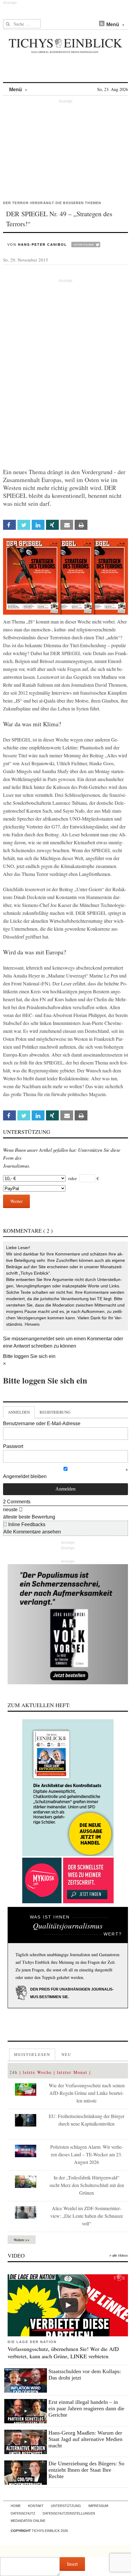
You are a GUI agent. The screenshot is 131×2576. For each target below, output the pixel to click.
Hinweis (32, 1324)
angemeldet (41, 1339)
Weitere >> (22, 2240)
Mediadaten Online (28, 2521)
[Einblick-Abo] (68, 1788)
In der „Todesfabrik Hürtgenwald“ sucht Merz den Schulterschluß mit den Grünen (87, 2185)
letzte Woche (37, 2072)
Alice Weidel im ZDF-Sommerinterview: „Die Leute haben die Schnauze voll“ (87, 2216)
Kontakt (36, 2506)
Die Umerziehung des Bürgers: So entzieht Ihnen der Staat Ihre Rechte (86, 2470)
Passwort (13, 1446)
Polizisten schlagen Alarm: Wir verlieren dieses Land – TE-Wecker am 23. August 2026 (87, 2154)
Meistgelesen (32, 2054)
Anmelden (19, 1412)
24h (14, 2072)
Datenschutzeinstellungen (69, 2513)
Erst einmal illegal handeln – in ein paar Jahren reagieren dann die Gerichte (86, 2408)
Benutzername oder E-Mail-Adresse (42, 1423)
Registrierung (55, 1412)
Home (16, 2506)
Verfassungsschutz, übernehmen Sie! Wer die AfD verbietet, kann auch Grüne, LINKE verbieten (63, 2352)
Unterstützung (66, 2506)
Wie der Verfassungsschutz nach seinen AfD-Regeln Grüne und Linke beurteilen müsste (87, 2093)
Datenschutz (23, 2513)
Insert (72, 2564)
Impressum (98, 2506)
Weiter (16, 1201)
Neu (66, 2054)
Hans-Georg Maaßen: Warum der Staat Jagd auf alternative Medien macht (85, 2439)
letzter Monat (72, 2072)
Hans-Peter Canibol (42, 245)
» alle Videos (119, 2255)
